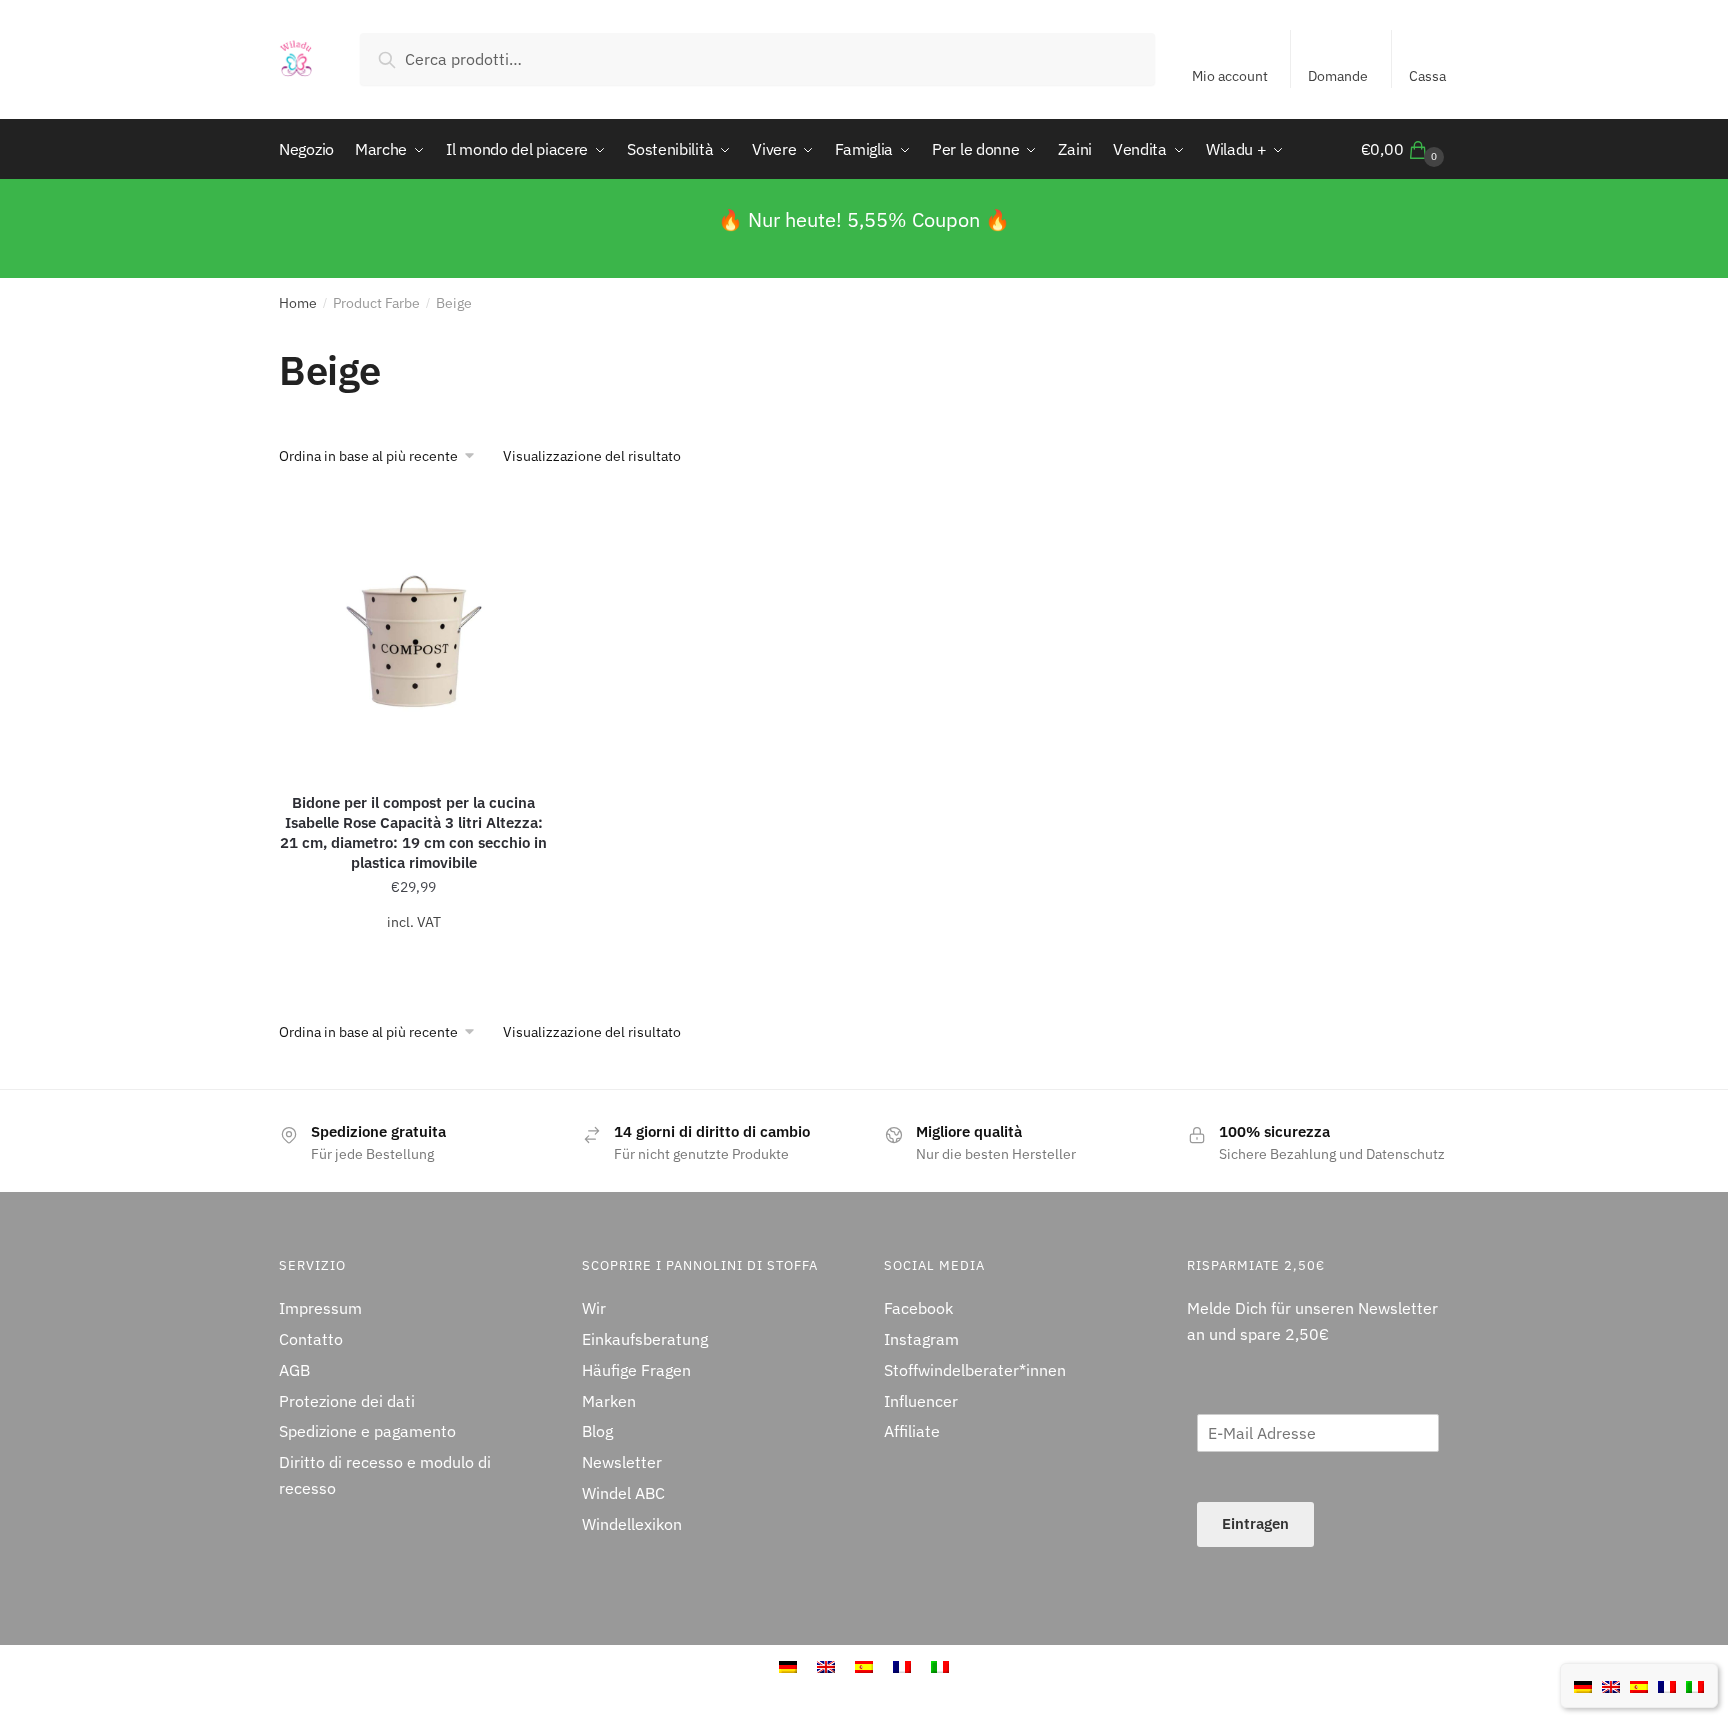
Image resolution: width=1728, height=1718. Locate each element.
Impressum (320, 1308)
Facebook (918, 1308)
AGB (294, 1370)
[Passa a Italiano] (1695, 1685)
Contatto (311, 1339)
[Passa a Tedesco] (1583, 1685)
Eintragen (1255, 1523)
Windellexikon (632, 1524)
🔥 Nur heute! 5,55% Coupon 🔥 (864, 219)
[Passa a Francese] (1667, 1685)
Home (298, 303)
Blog (597, 1431)
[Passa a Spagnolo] (1639, 1685)
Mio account (1230, 76)
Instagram (921, 1339)
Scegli (414, 961)
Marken (609, 1401)
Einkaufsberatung (645, 1339)
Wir (594, 1308)
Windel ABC (623, 1493)
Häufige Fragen (636, 1370)
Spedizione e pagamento (367, 1431)
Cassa (1427, 76)
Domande (1338, 76)
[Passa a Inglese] (1611, 1685)
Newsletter (622, 1462)
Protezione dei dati (347, 1401)
